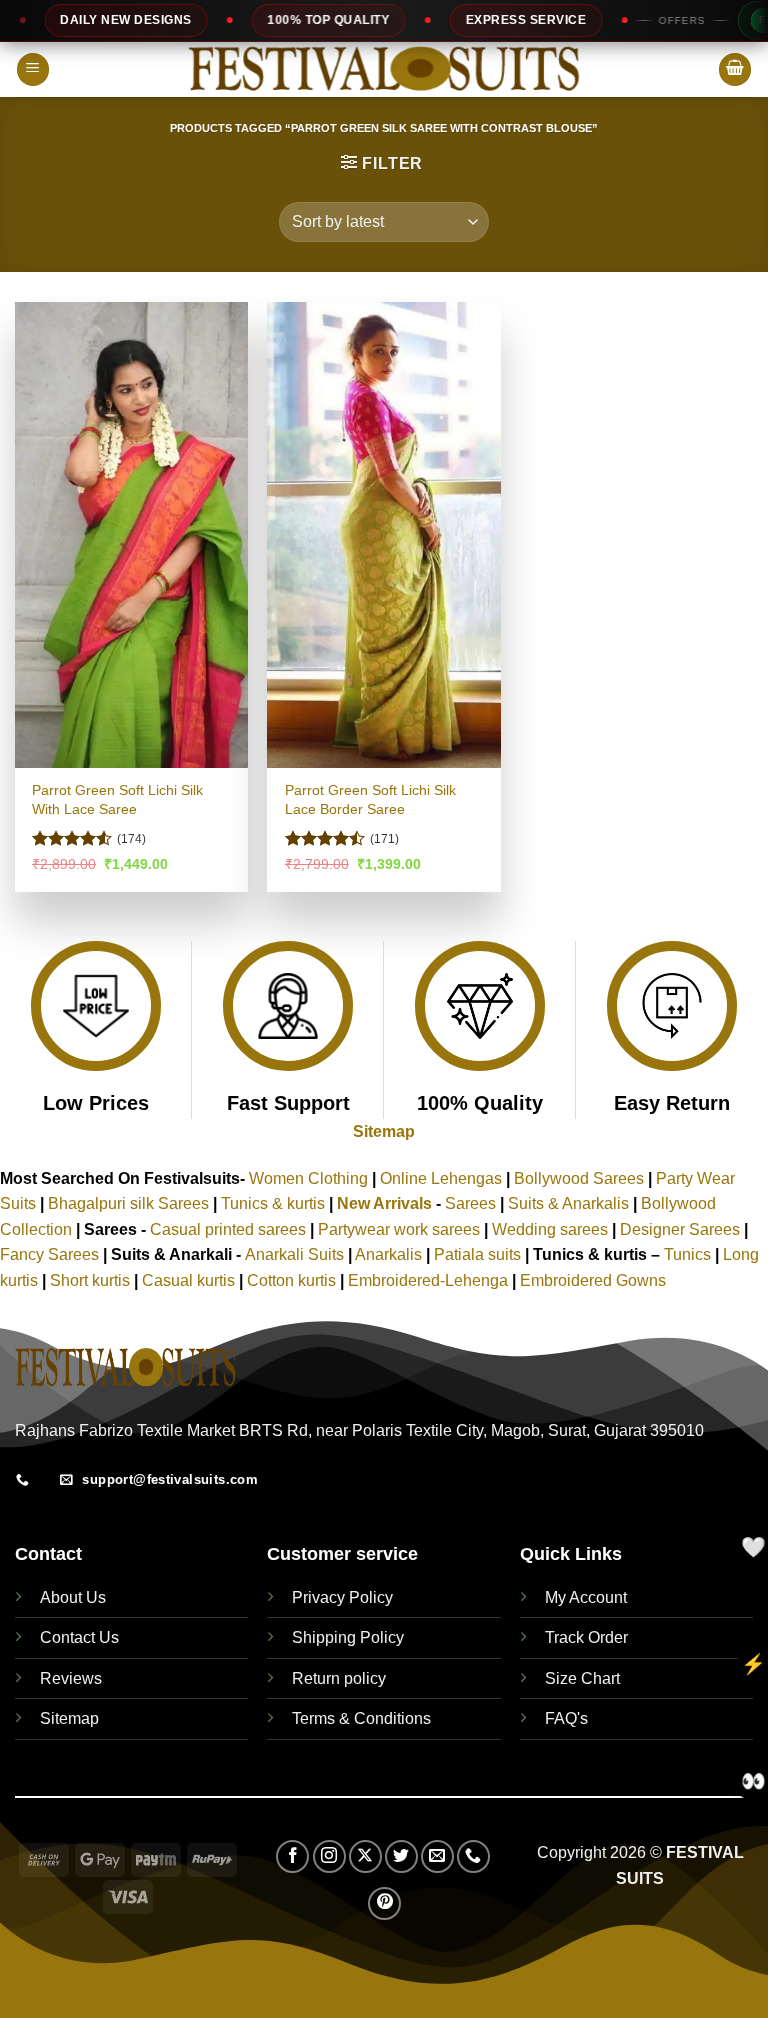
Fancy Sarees (49, 1254)
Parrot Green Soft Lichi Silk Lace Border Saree (370, 799)
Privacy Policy (342, 1597)
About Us (73, 1597)
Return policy (339, 1678)
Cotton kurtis (293, 1280)
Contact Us (79, 1637)
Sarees (470, 1203)
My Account (586, 1597)
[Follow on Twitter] (401, 1856)
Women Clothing (308, 1178)
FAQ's (566, 1718)
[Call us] (473, 1856)
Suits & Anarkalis (568, 1203)
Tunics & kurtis (273, 1203)
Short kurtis (92, 1280)
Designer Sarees (680, 1229)
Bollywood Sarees (579, 1178)
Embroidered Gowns (593, 1280)
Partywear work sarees (399, 1229)
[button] (33, 69)
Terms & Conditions (361, 1718)
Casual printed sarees (228, 1229)
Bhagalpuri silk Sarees (128, 1203)
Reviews (71, 1678)
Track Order (586, 1637)
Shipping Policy (348, 1637)
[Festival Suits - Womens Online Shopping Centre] (384, 69)
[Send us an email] (437, 1856)
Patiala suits (479, 1254)
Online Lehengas (441, 1178)
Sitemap (384, 1131)
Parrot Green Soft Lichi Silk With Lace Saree (117, 799)
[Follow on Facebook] (292, 1856)
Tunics (689, 1254)
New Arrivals (384, 1203)
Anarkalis (390, 1254)
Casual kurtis (190, 1280)
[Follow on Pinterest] (384, 1903)
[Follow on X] (365, 1856)
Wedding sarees (550, 1229)
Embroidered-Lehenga (428, 1280)
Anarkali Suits (296, 1254)
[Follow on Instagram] (329, 1856)
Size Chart (582, 1678)
